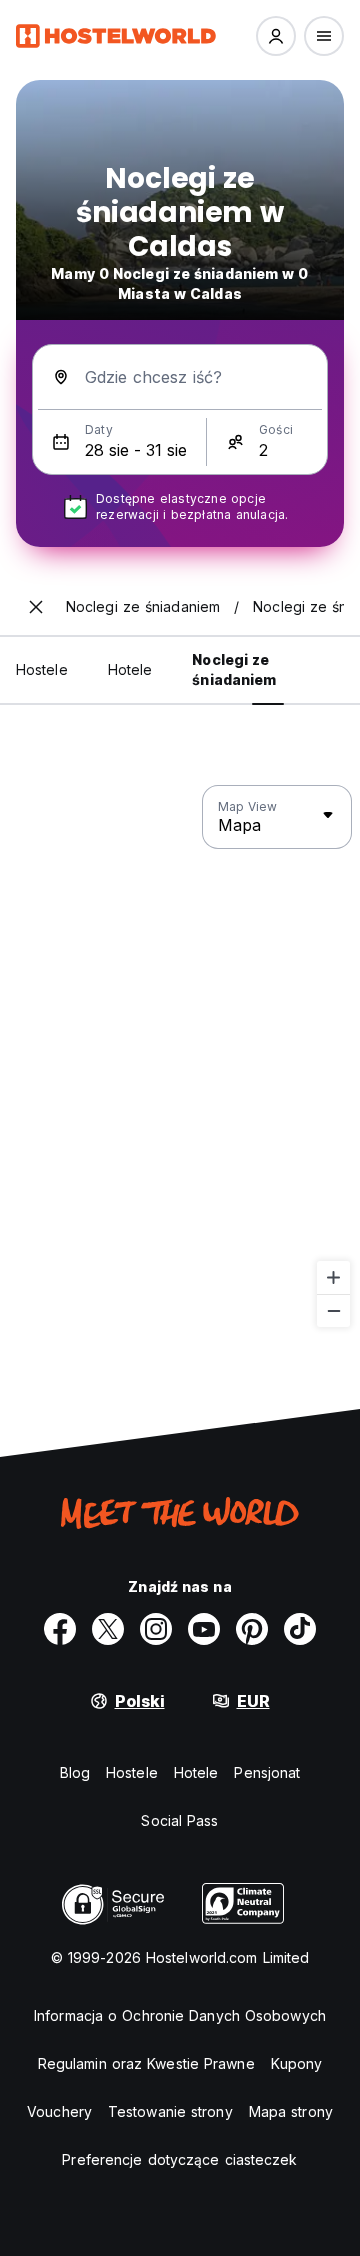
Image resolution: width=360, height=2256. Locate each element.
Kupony (297, 2063)
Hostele (132, 1772)
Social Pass (179, 1820)
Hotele (196, 1772)
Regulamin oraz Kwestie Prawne (146, 2063)
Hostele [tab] (42, 669)
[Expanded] (36, 607)
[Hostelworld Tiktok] (300, 1629)
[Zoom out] (333, 1310)
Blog (75, 1772)
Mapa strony (291, 2111)
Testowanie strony (170, 2111)
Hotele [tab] (130, 669)
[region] (180, 1057)
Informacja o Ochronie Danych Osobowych (180, 2015)
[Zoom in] (333, 1277)
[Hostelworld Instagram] (156, 1629)
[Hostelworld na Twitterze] (108, 1629)
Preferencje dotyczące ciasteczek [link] (179, 2159)
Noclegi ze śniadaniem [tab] (234, 669)
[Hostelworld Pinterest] (252, 1629)
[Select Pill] (276, 36)
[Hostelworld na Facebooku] (60, 1629)
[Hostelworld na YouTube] (204, 1629)
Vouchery (59, 2111)
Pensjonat (267, 1772)
